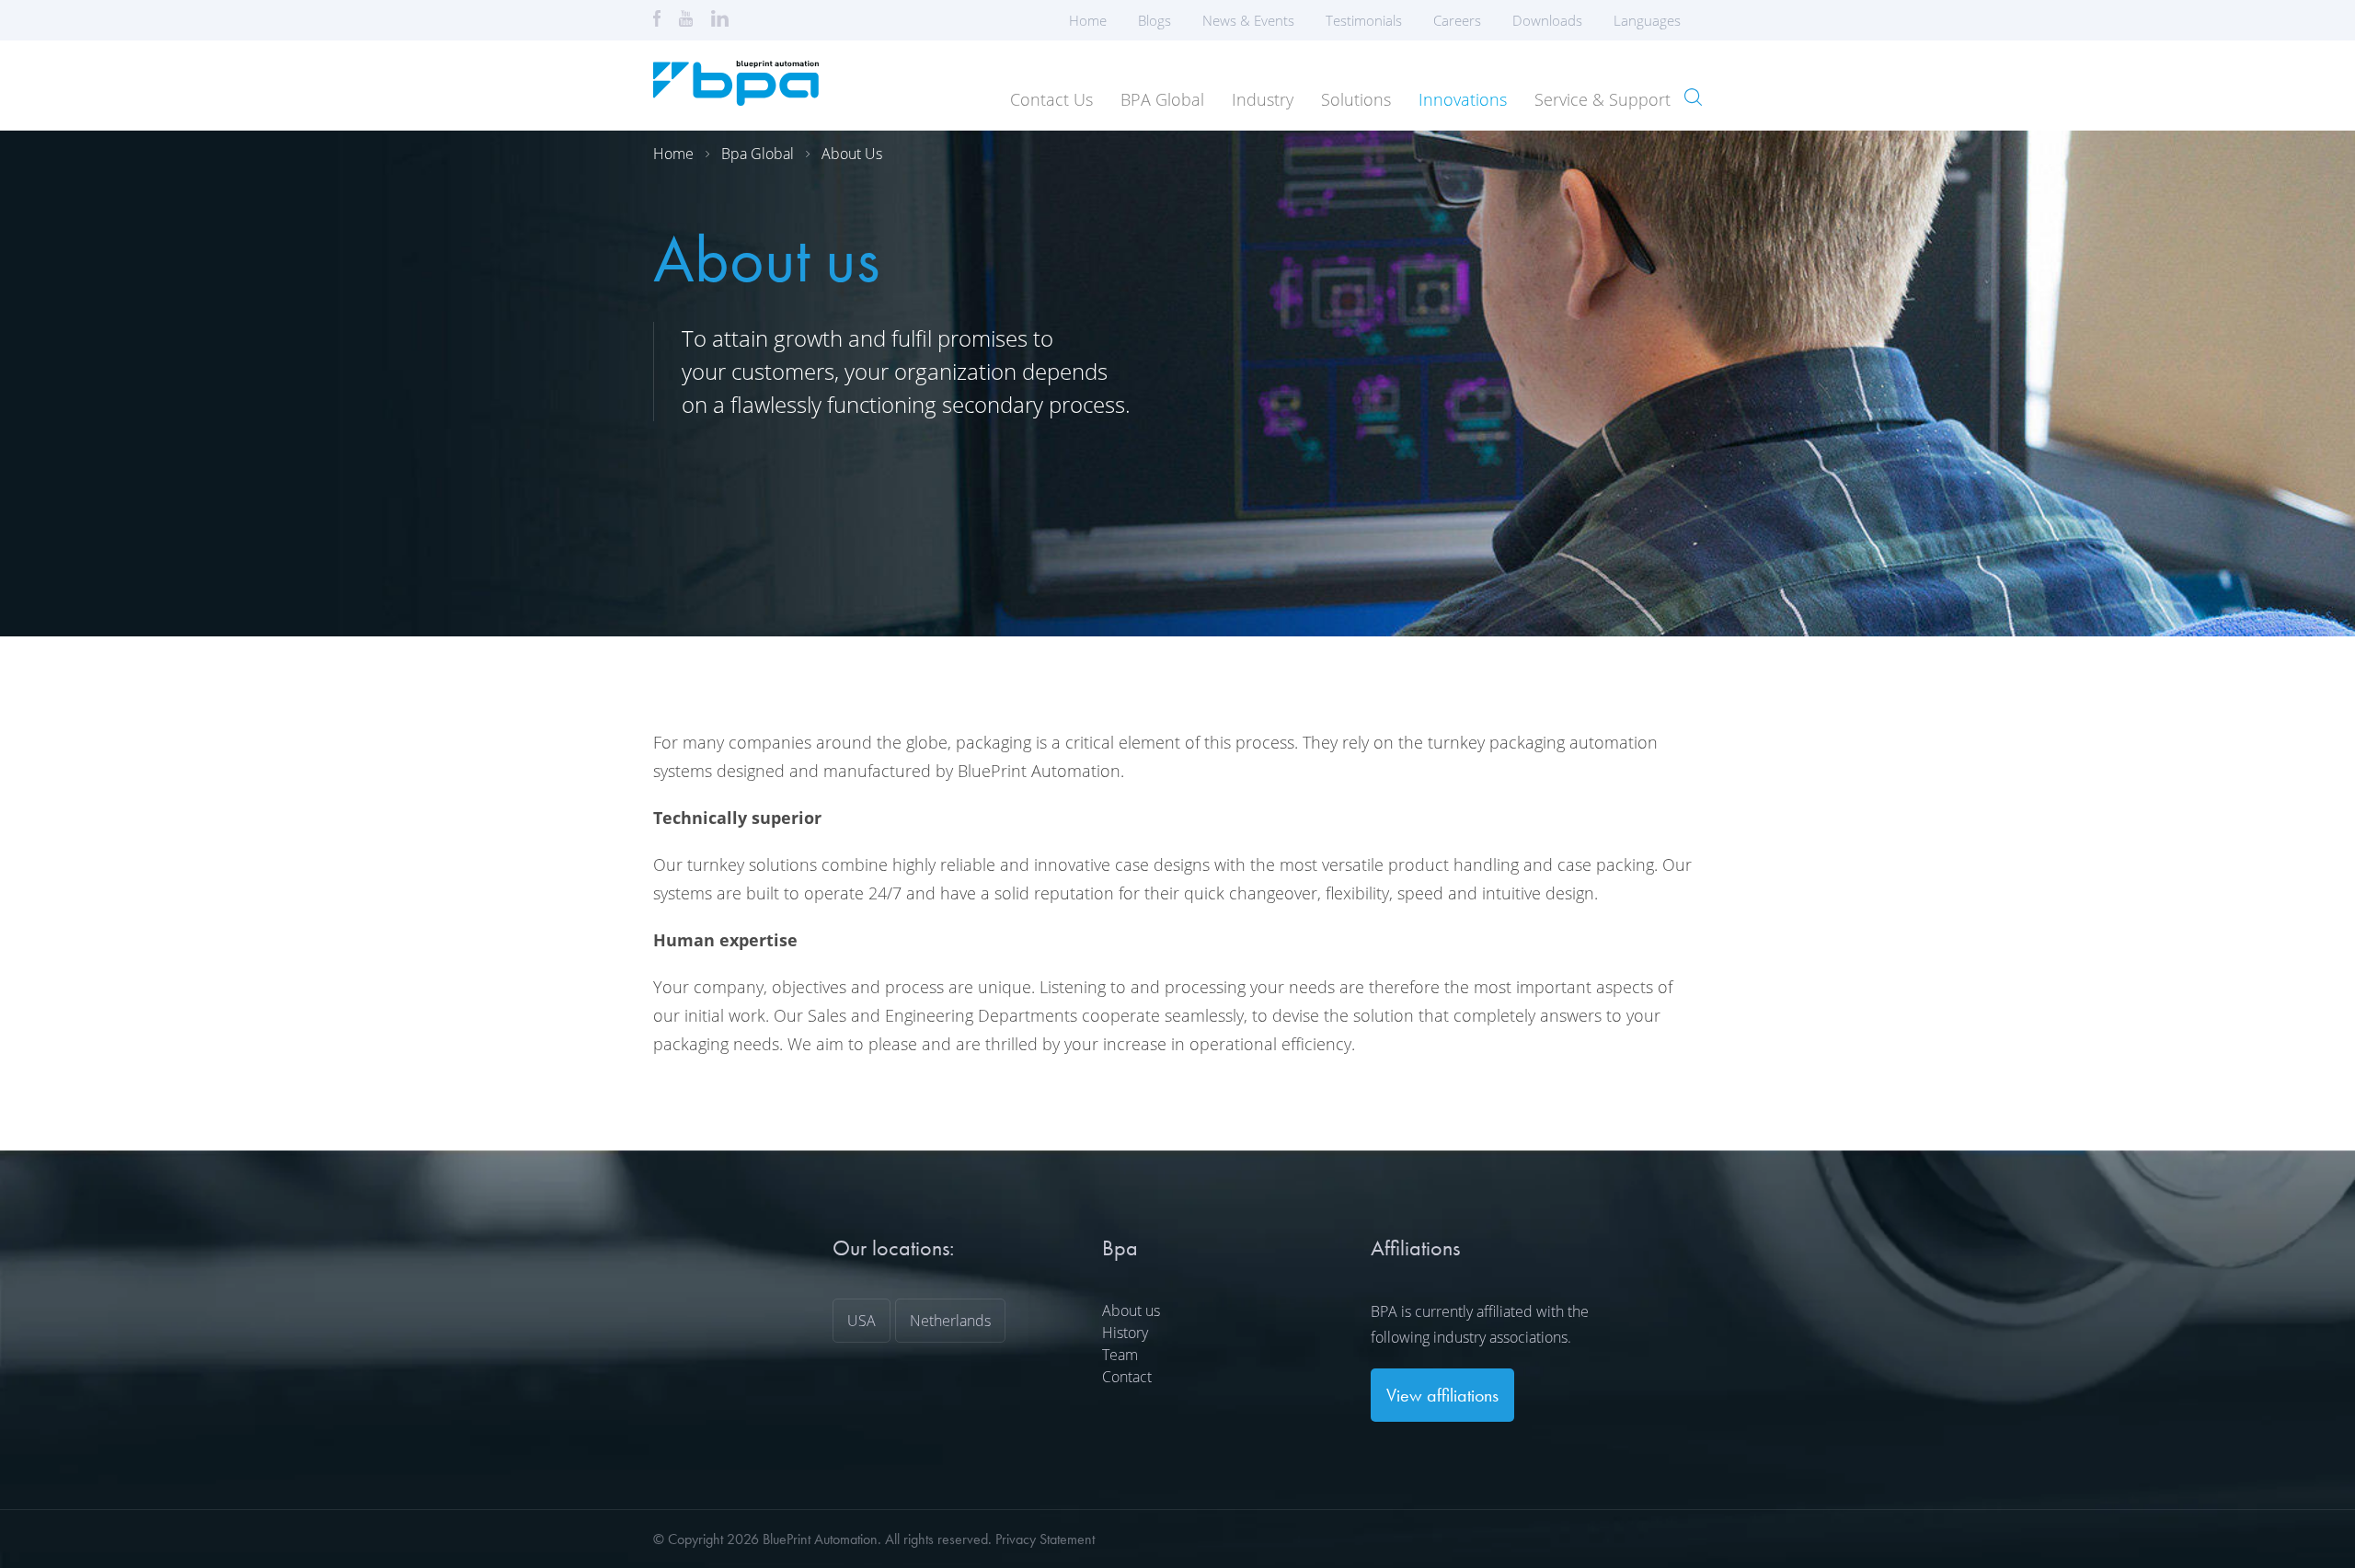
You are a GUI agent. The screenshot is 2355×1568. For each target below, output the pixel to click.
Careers (1457, 20)
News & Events (1248, 20)
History (1125, 1333)
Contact (1127, 1377)
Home (1088, 20)
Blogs (1155, 20)
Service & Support (1603, 99)
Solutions (1356, 99)
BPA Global (1162, 99)
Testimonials (1364, 20)
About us (852, 154)
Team (1120, 1355)
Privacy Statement (1045, 1539)
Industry (1263, 99)
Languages (1647, 20)
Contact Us (1051, 99)
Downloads (1547, 20)
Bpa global (758, 154)
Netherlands (950, 1321)
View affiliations (1442, 1395)
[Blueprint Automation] (736, 99)
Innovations (1463, 99)
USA (862, 1321)
